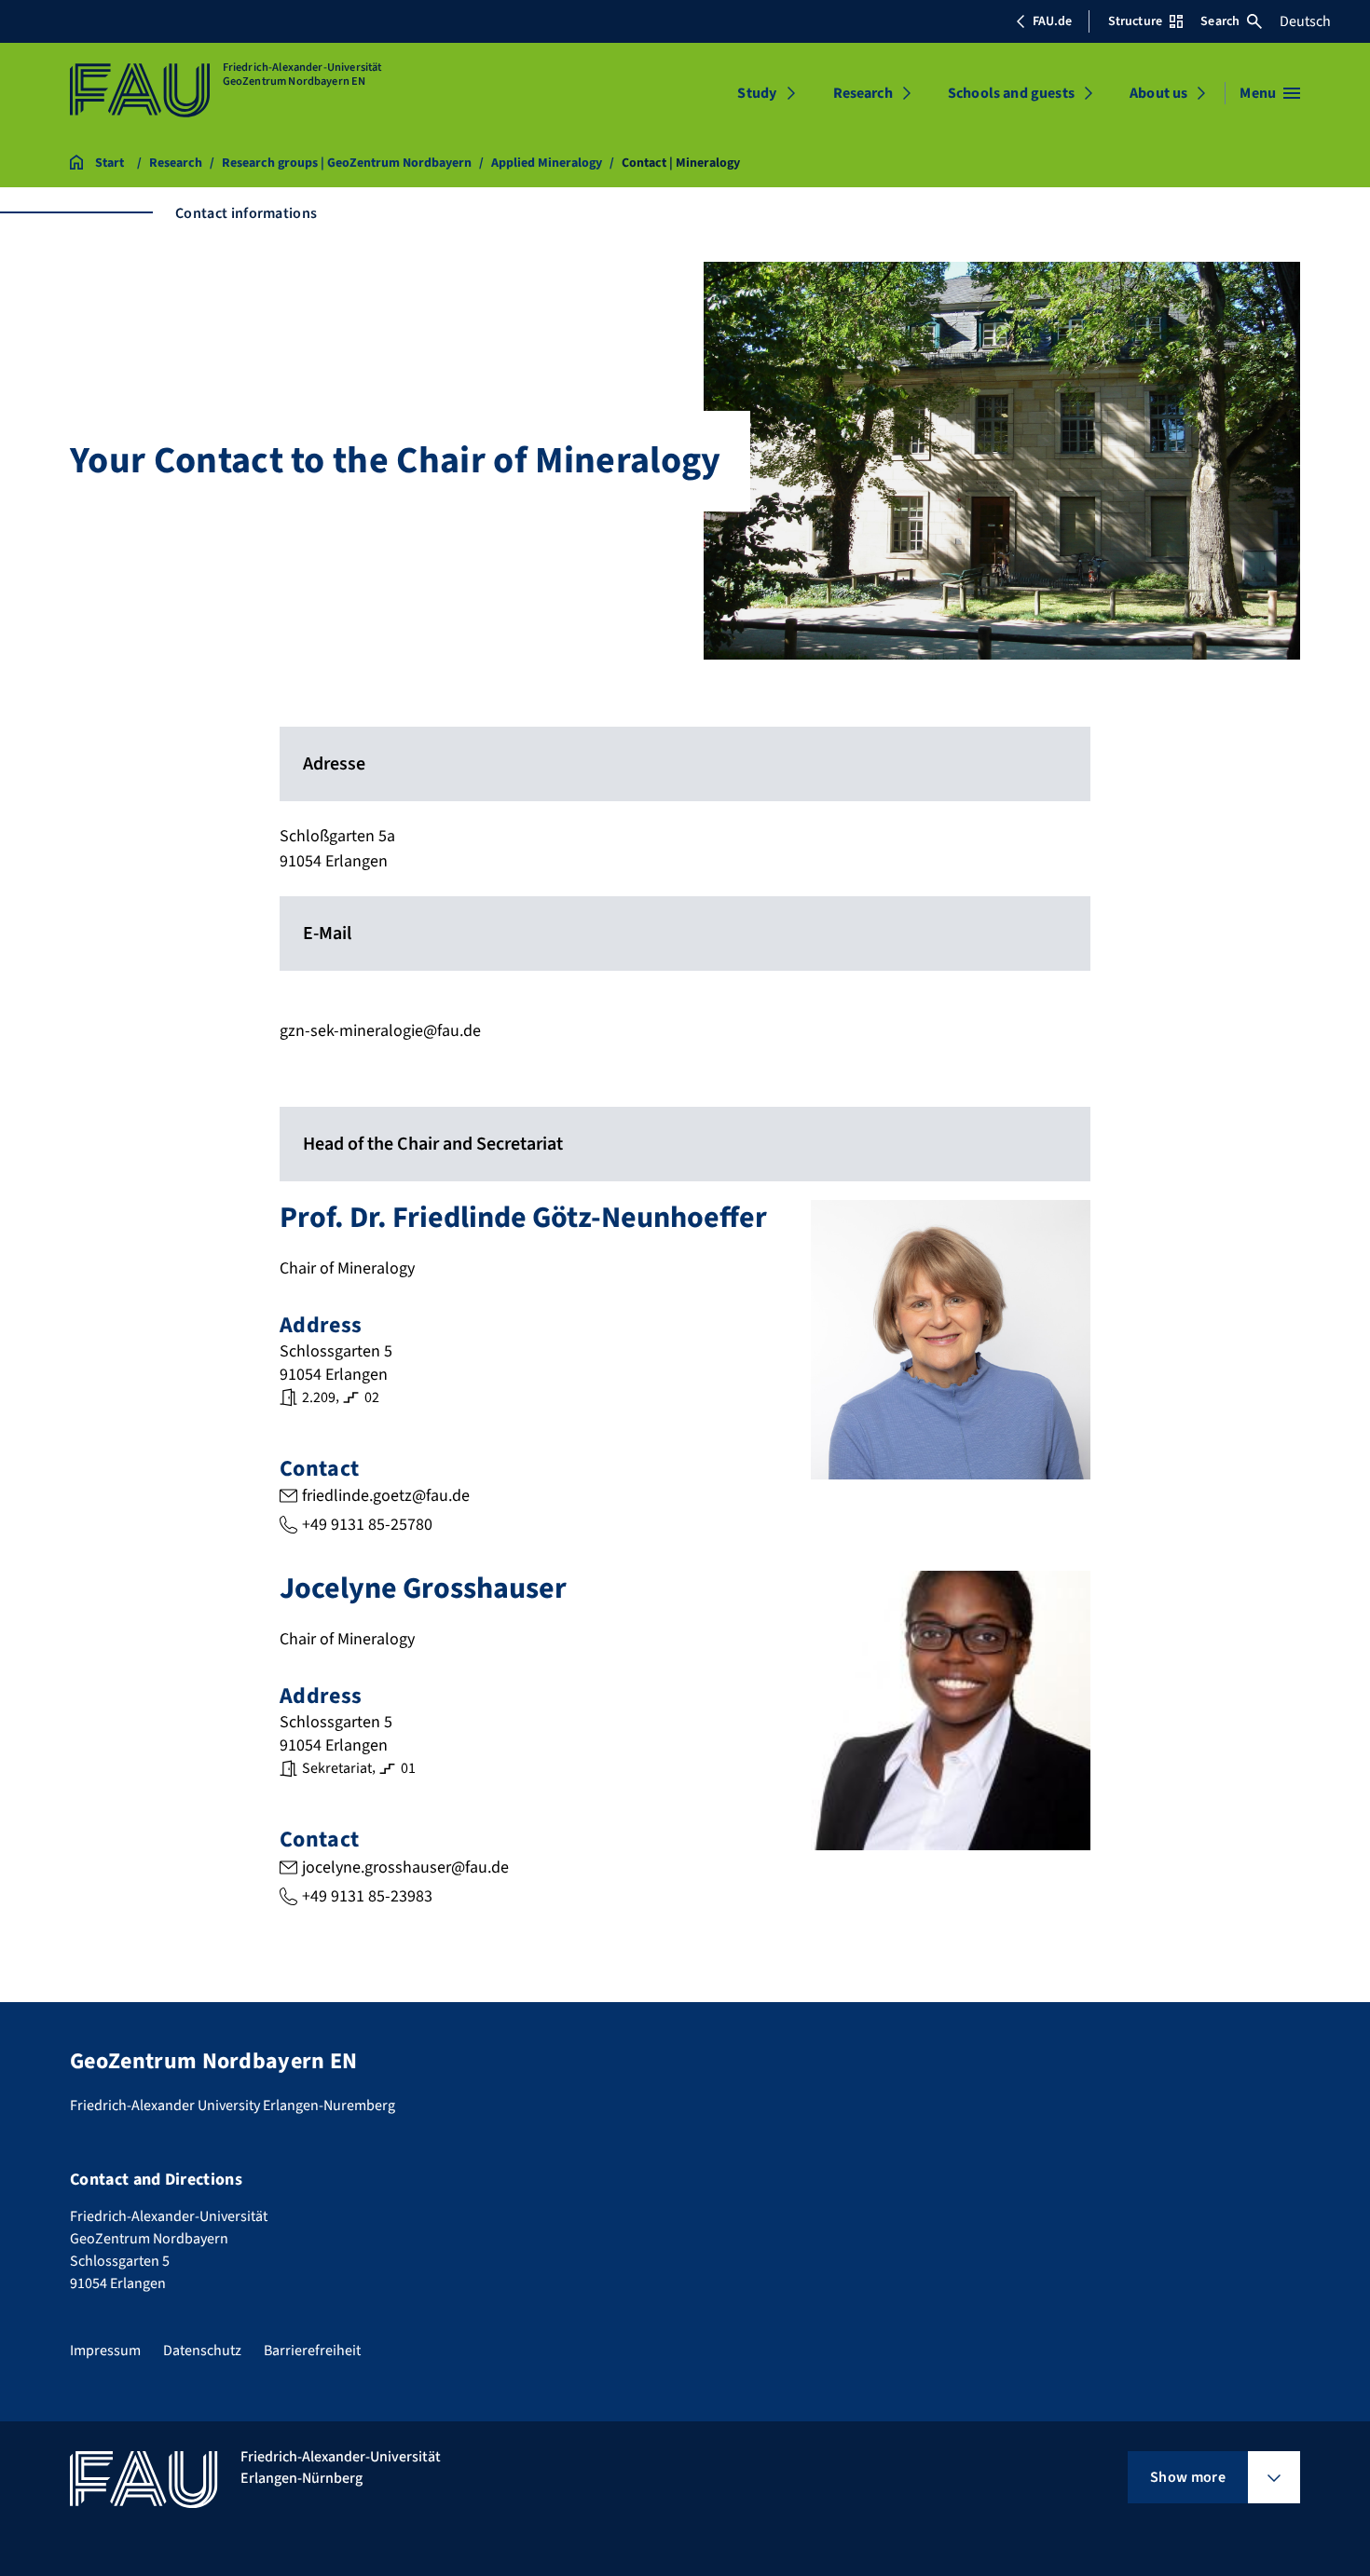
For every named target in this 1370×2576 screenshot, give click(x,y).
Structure (1135, 21)
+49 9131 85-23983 (367, 1896)
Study (757, 93)
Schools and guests (1011, 93)
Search (1220, 21)
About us (1158, 93)
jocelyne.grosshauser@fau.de (405, 1867)
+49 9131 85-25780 (367, 1525)
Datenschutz (202, 2351)
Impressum (105, 2351)
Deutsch (1305, 21)
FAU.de (1052, 21)
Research (863, 93)
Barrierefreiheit (312, 2351)
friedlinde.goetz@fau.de (386, 1496)
